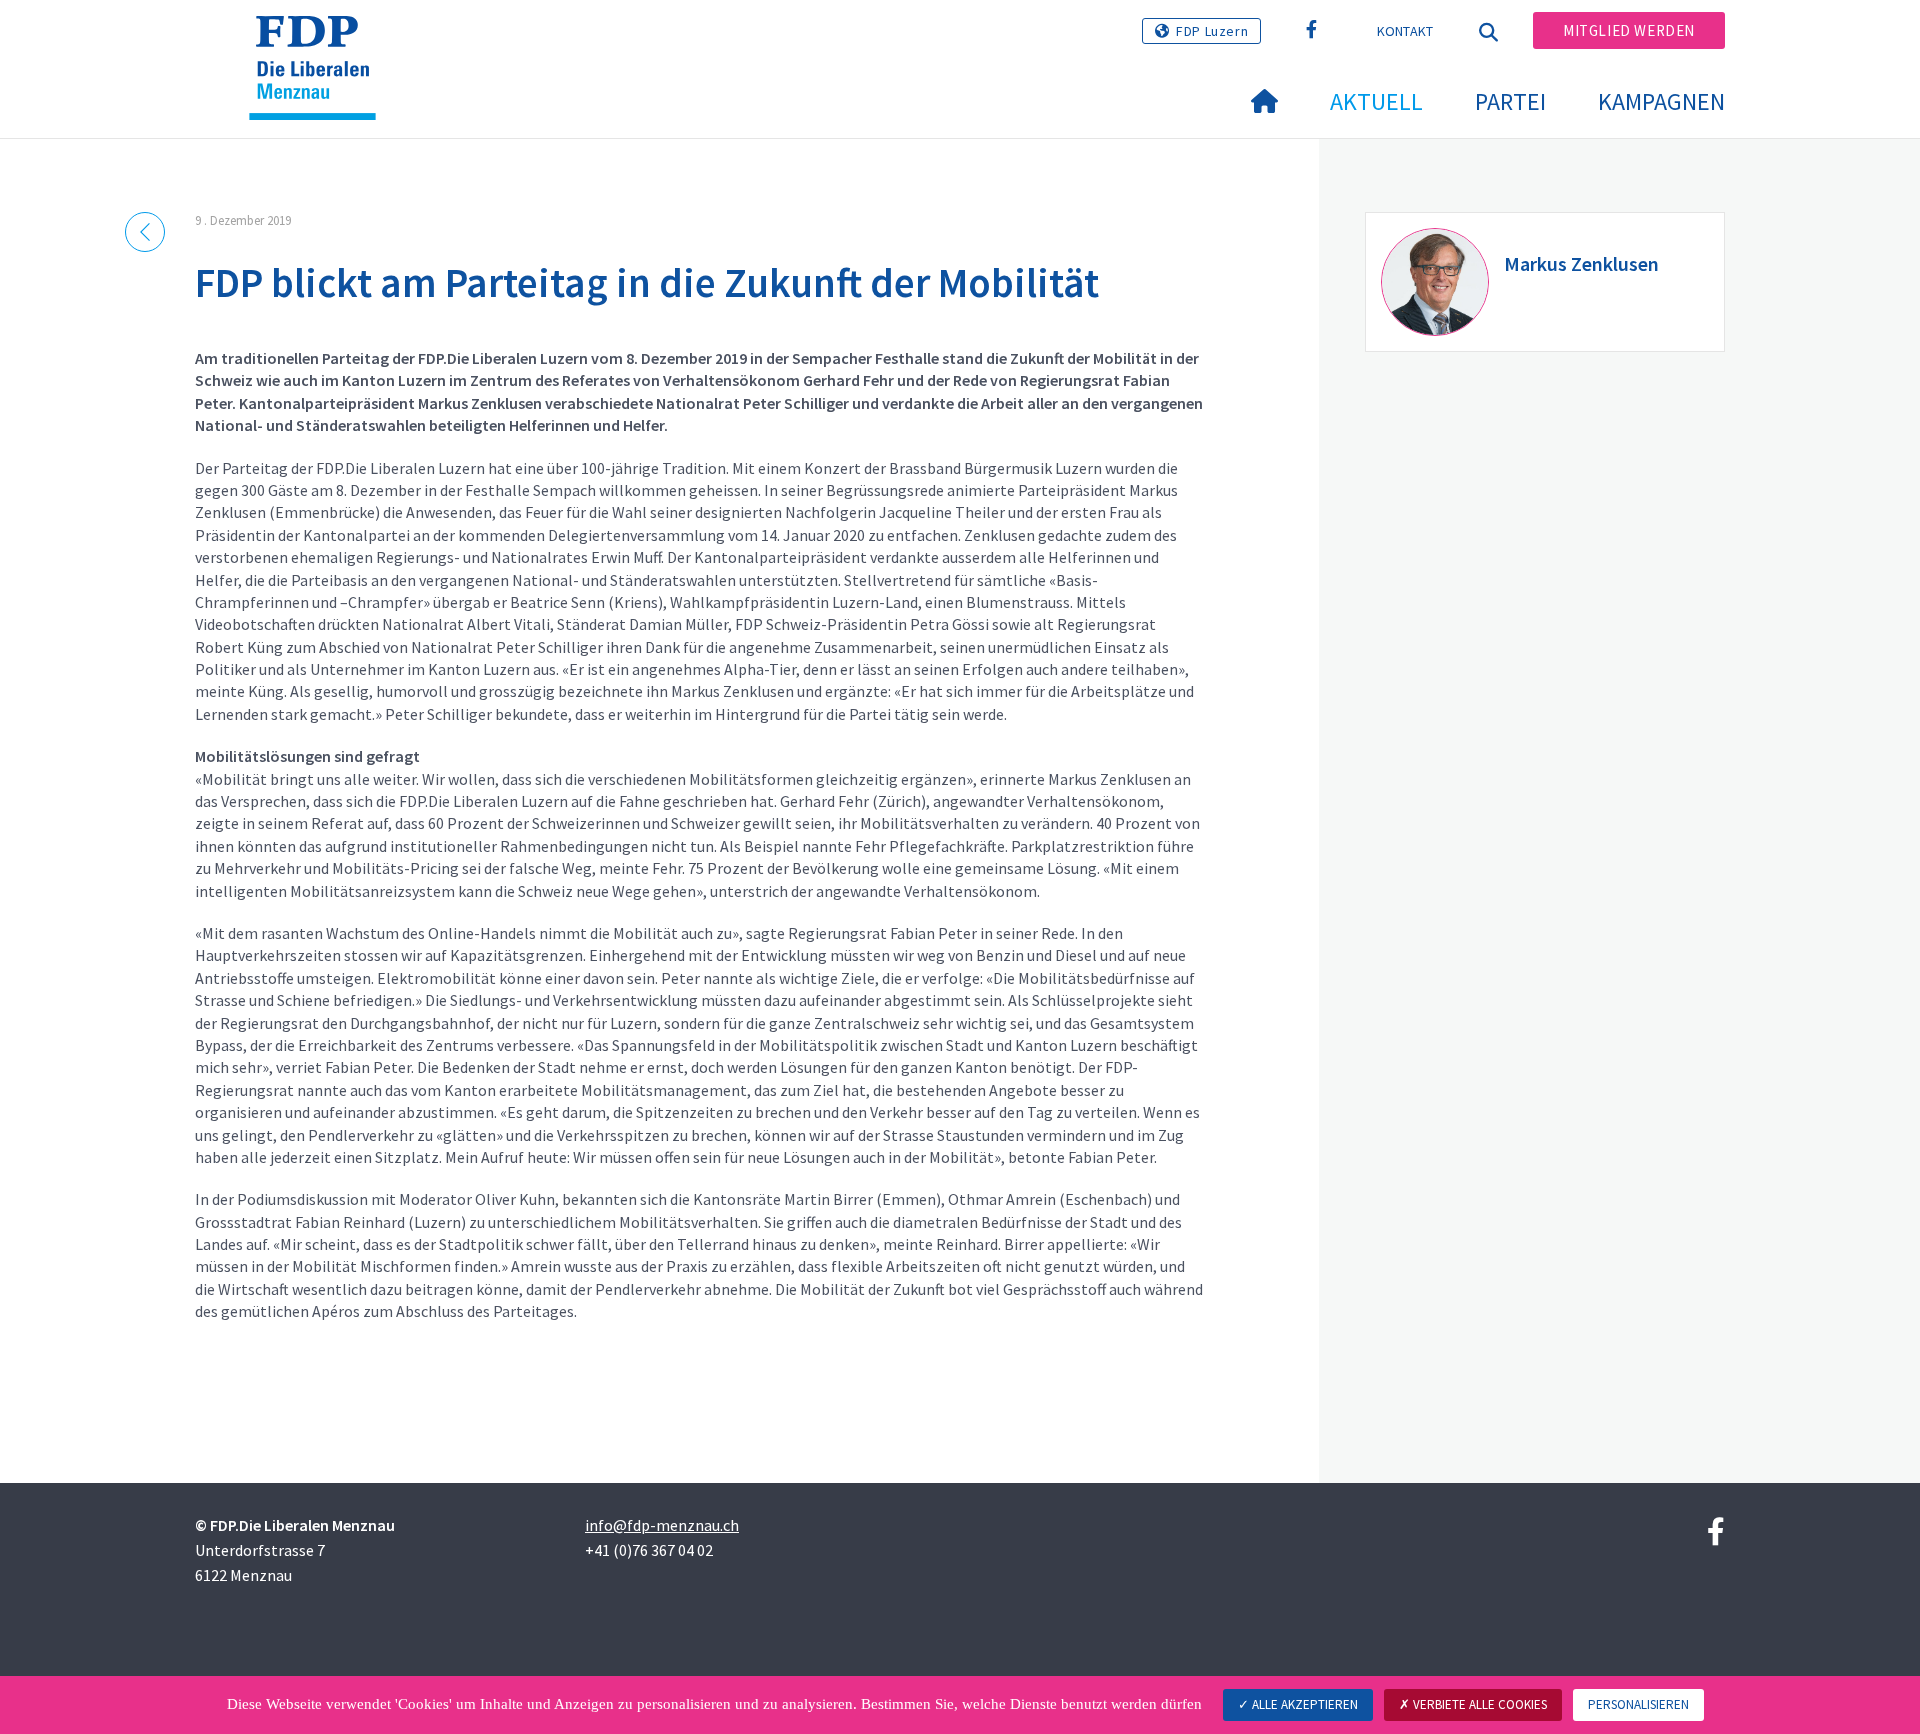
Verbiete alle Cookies (1478, 1704)
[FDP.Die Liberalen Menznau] (320, 41)
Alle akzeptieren (1303, 1704)
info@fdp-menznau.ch (662, 1525)
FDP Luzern (1212, 31)
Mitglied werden (1629, 30)
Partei (1510, 101)
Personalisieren (1638, 1704)
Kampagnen (1661, 101)
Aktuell (1376, 101)
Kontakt (1405, 31)
